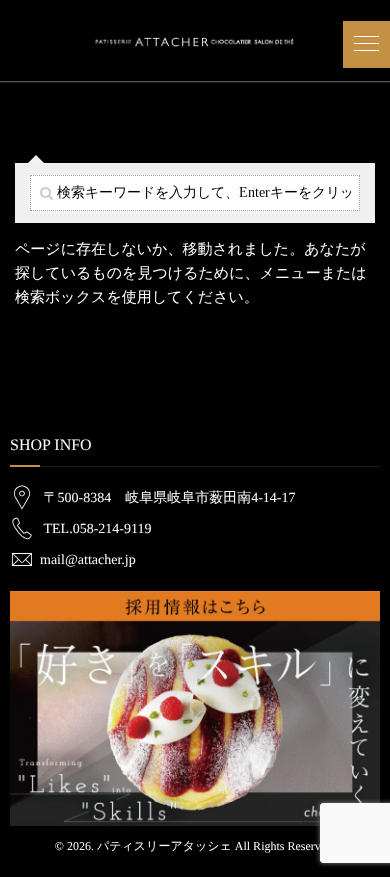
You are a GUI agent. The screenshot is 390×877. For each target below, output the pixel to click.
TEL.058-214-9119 (98, 529)
